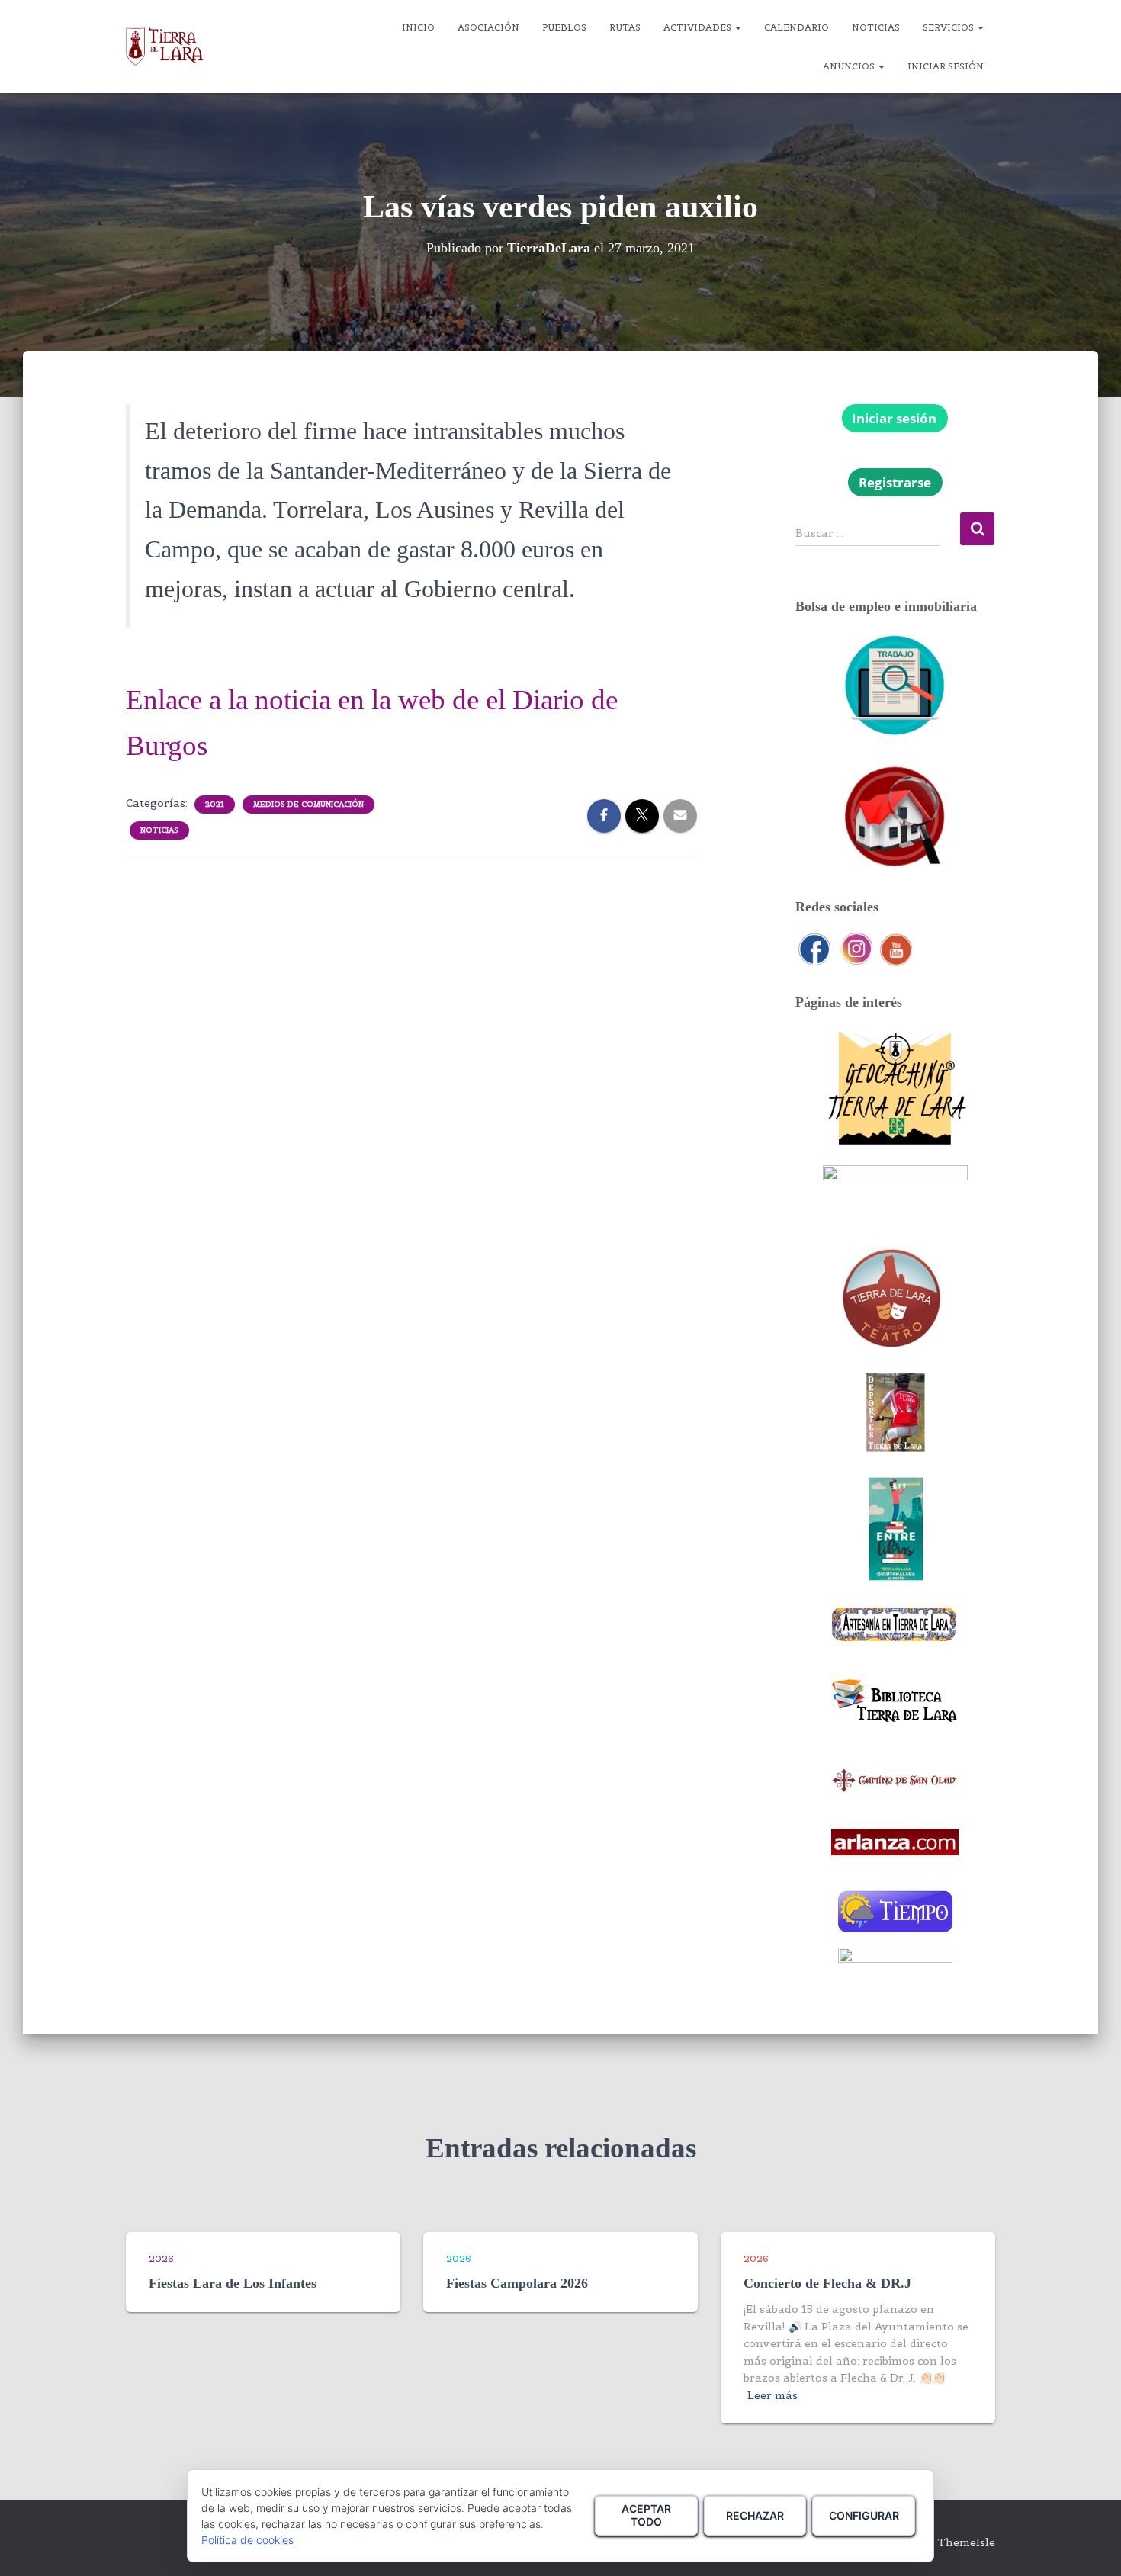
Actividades (699, 27)
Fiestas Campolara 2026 (517, 2283)
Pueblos (564, 27)
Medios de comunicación (308, 804)
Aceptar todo (646, 2515)
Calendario (797, 27)
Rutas (625, 27)
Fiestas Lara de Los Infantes (233, 2283)
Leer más (772, 2395)
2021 (215, 804)
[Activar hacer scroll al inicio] (1091, 2545)
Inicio (418, 27)
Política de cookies (247, 2540)
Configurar (864, 2515)
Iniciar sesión (946, 66)
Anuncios (850, 66)
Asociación (488, 27)
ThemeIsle (966, 2542)
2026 (161, 2258)
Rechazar (755, 2515)
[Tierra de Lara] (165, 47)
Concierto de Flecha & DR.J (827, 2283)
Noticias (876, 27)
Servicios (949, 27)
